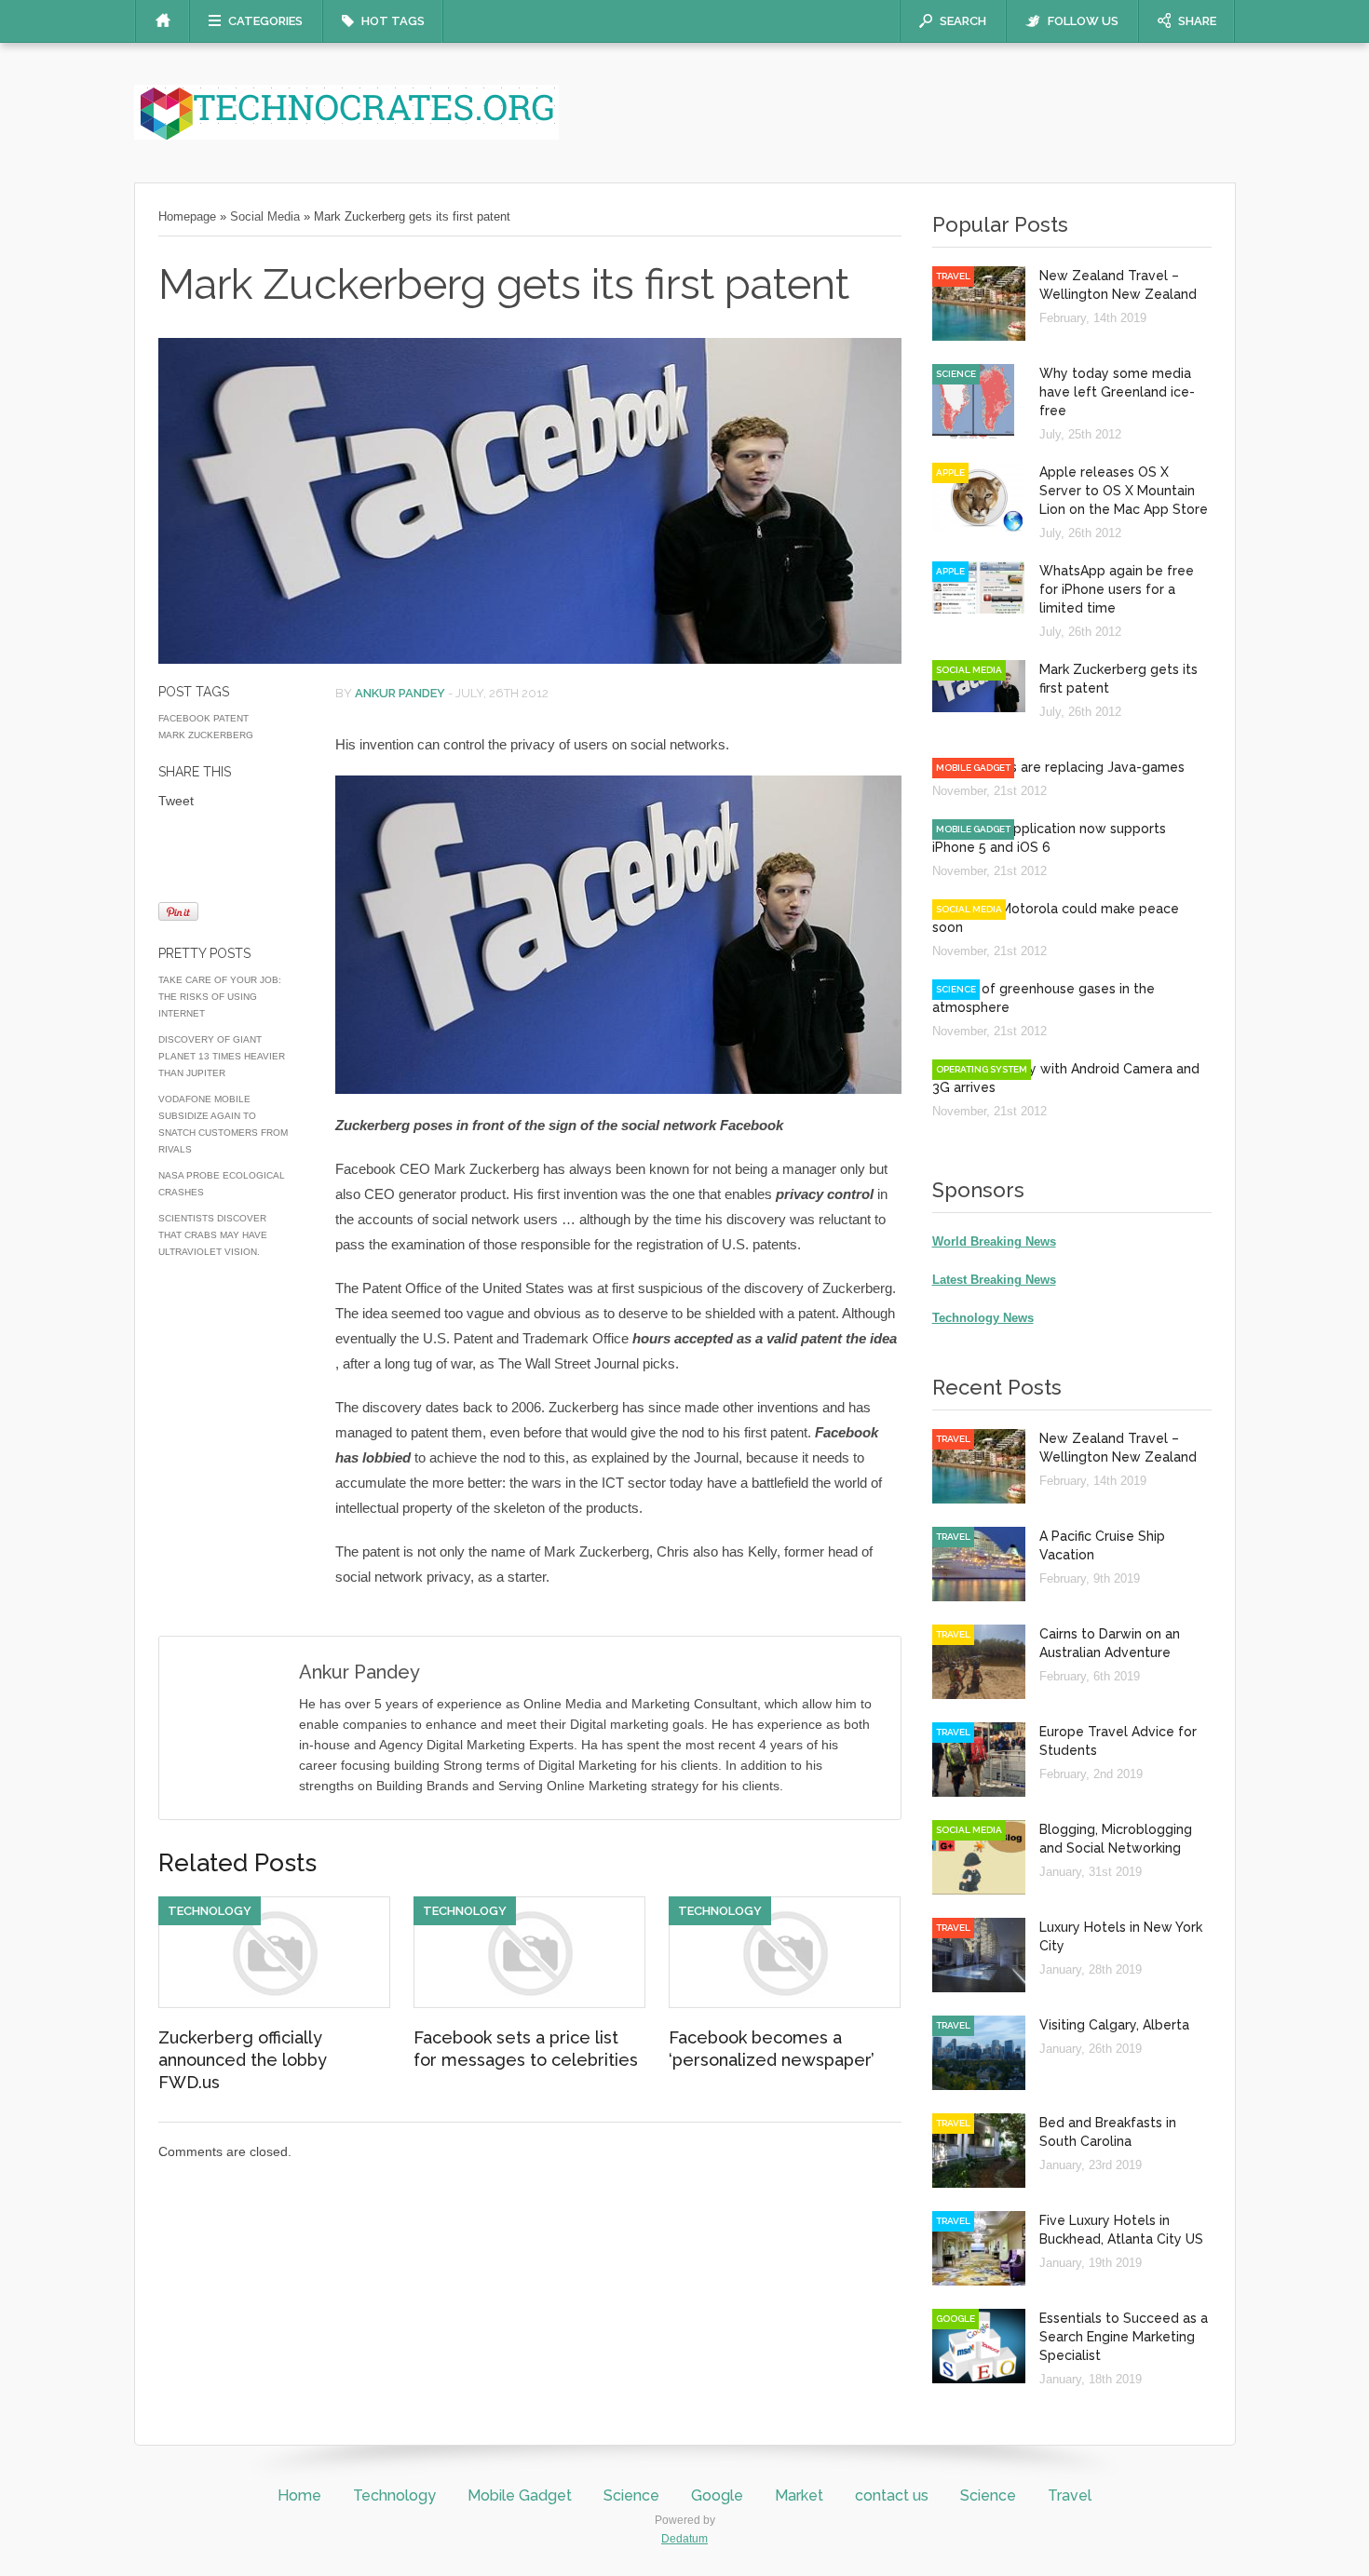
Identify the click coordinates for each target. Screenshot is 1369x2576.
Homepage (187, 216)
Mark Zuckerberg (206, 735)
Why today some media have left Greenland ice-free (1117, 392)
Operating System (982, 1069)
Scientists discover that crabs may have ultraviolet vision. (213, 1235)
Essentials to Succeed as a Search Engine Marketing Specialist (1124, 2337)
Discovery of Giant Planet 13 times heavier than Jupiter (222, 1056)
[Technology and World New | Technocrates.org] (346, 135)
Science (956, 374)
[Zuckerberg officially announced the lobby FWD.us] (274, 2003)
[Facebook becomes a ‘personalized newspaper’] (785, 2003)
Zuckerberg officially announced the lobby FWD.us (243, 2060)
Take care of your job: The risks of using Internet (220, 997)
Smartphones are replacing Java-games (1058, 767)
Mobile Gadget (973, 768)
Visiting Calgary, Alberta (1114, 2025)
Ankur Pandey (400, 693)
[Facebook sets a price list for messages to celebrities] (529, 2003)
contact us (892, 2495)
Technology (210, 1911)
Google (956, 2319)
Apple (950, 472)
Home (299, 2495)
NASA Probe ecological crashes (222, 1184)
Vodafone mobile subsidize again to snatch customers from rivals (223, 1124)
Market (799, 2495)
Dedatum (684, 2539)
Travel (953, 276)
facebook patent (203, 718)
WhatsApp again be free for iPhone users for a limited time (1117, 589)
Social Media (265, 216)
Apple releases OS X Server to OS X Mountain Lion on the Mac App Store (1124, 491)
